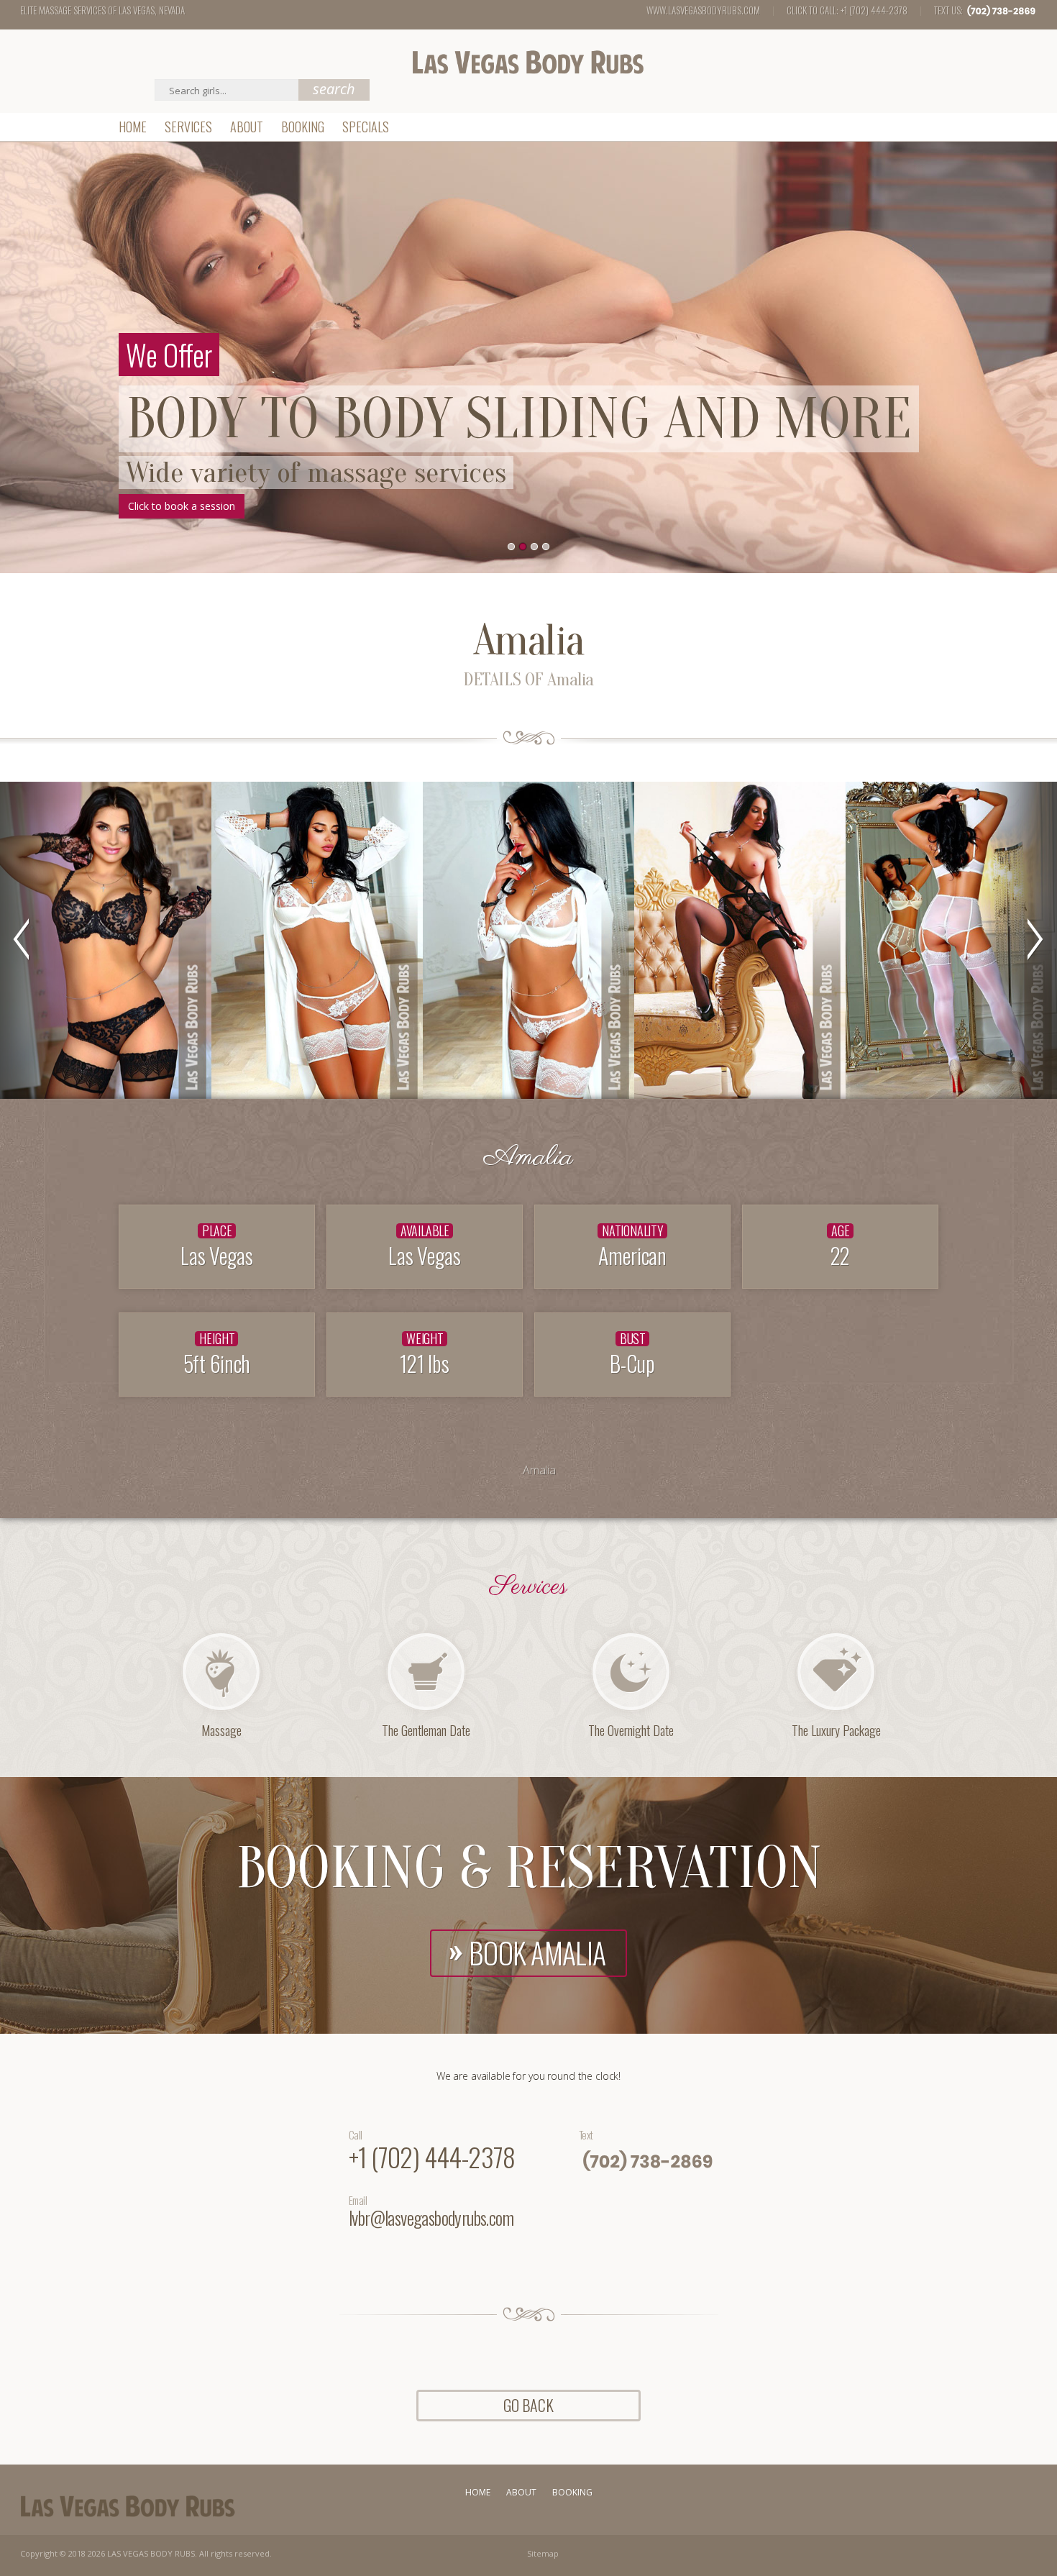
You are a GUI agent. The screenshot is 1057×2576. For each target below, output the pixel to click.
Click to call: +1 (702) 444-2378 (847, 10)
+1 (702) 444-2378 (432, 2156)
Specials (366, 127)
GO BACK (528, 2405)
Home (478, 2492)
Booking (303, 127)
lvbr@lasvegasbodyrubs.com (431, 2218)
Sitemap (543, 2553)
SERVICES (188, 127)
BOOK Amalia (537, 1952)
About (247, 127)
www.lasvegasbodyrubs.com (703, 10)
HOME (133, 127)
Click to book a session (182, 506)
